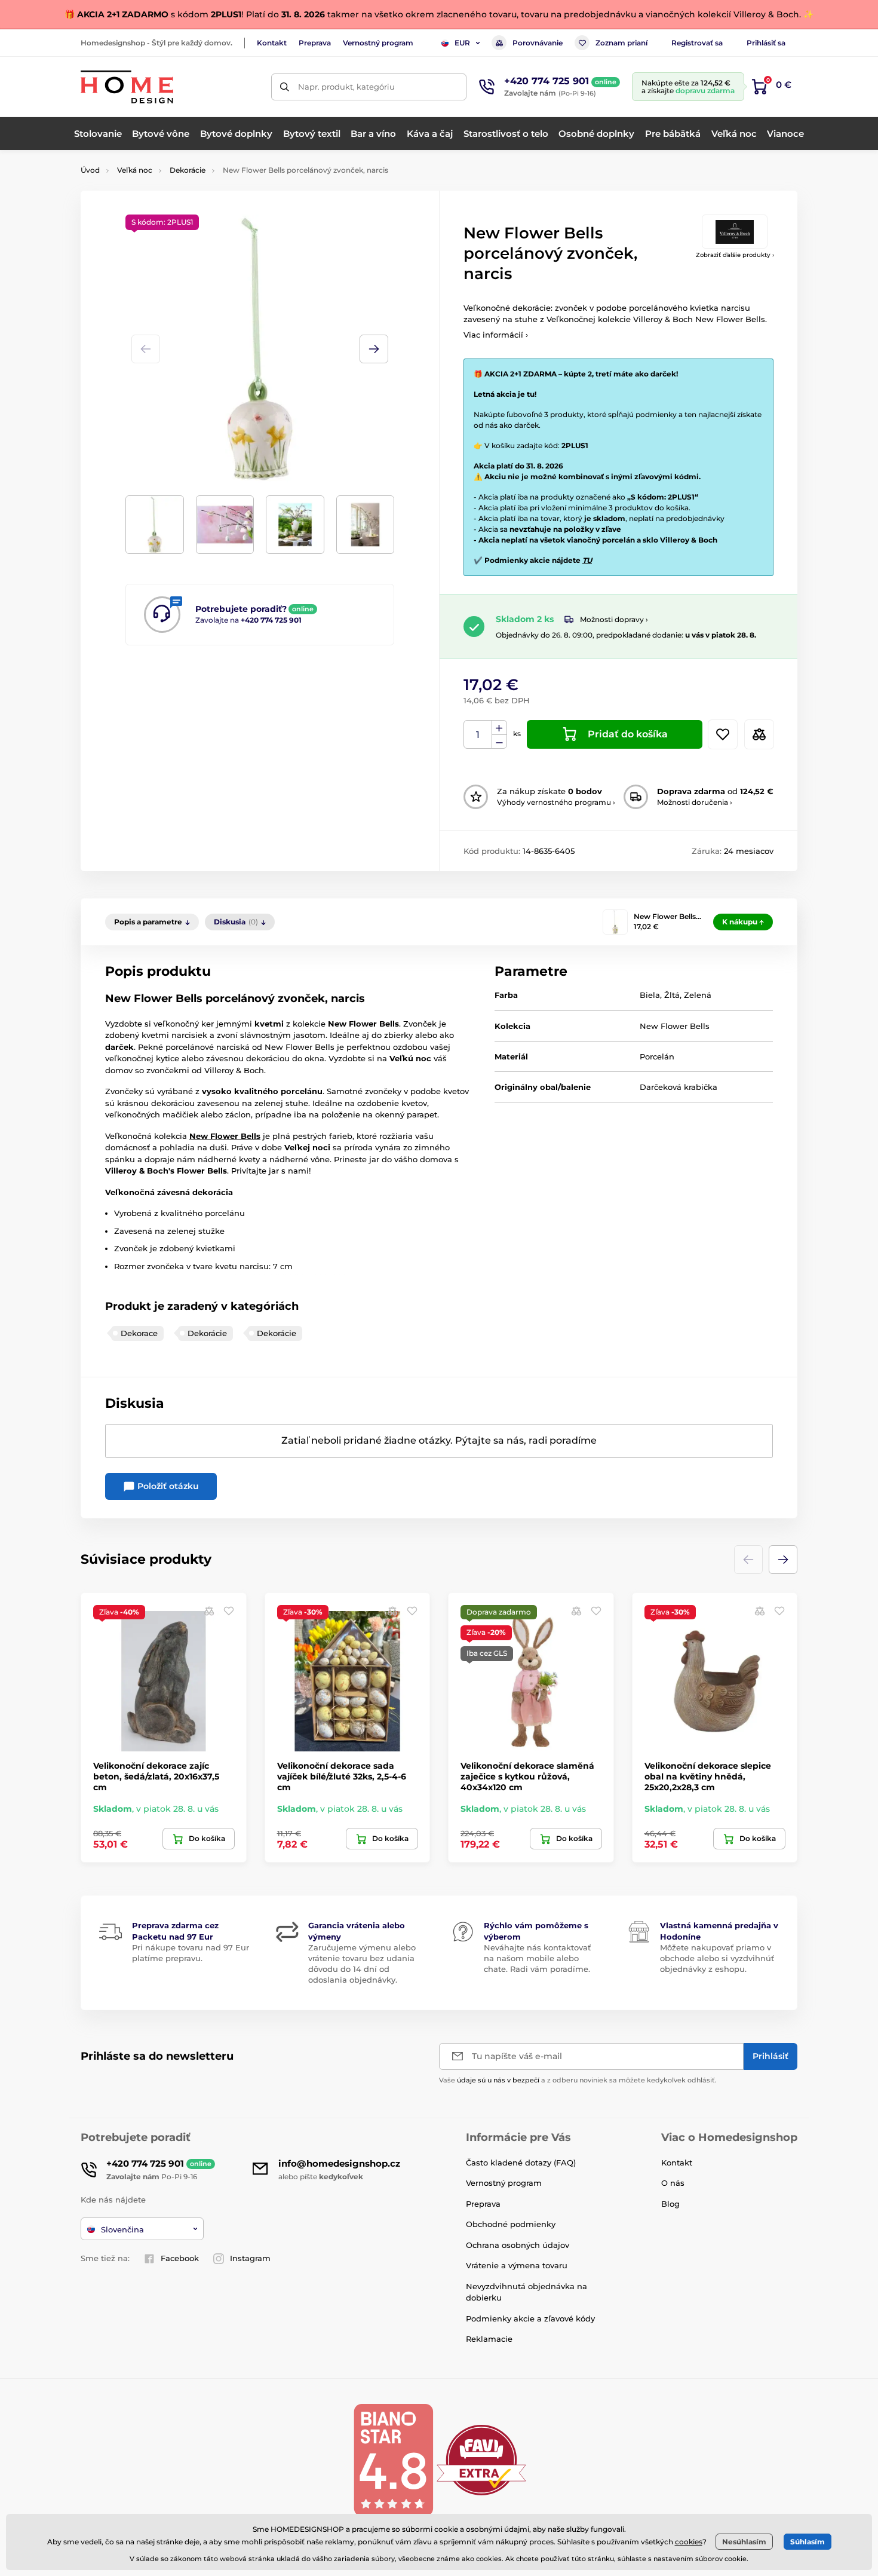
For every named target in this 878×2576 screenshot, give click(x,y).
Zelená (698, 995)
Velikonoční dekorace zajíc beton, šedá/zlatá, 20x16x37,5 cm (156, 1776)
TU (587, 560)
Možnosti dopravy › (614, 619)
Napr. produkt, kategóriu (346, 87)
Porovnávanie (538, 43)
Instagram (250, 2258)
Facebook (180, 2258)
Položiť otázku (167, 1486)
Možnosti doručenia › (695, 802)
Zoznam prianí (621, 43)
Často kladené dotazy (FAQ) (521, 2163)
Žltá (672, 995)
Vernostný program (378, 43)
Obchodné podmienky (511, 2224)
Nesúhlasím (744, 2542)
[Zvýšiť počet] (499, 728)
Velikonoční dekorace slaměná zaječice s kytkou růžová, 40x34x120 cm (527, 1776)
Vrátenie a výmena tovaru (517, 2265)
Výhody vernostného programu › (556, 802)
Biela (650, 995)
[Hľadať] (285, 87)
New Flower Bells (675, 1026)
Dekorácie (188, 170)
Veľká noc (135, 170)
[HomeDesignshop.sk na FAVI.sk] (481, 2459)
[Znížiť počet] (499, 742)
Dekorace (139, 1333)
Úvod (90, 170)
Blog (670, 2204)
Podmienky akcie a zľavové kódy (530, 2318)
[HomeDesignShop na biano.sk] (393, 2459)
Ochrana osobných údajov (518, 2245)
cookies (689, 2542)
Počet (478, 735)
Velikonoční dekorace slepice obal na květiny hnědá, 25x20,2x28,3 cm (708, 1776)
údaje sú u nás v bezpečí (498, 2080)
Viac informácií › (496, 335)
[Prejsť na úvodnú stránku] (127, 87)
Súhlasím (808, 2542)
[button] (374, 349)
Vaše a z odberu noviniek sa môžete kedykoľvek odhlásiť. (578, 2080)
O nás (673, 2183)
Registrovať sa (697, 43)
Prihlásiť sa (766, 43)
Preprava (315, 43)
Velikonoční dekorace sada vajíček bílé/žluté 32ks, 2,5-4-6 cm (342, 1776)
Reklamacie (489, 2339)
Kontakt (272, 43)
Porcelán (657, 1056)
